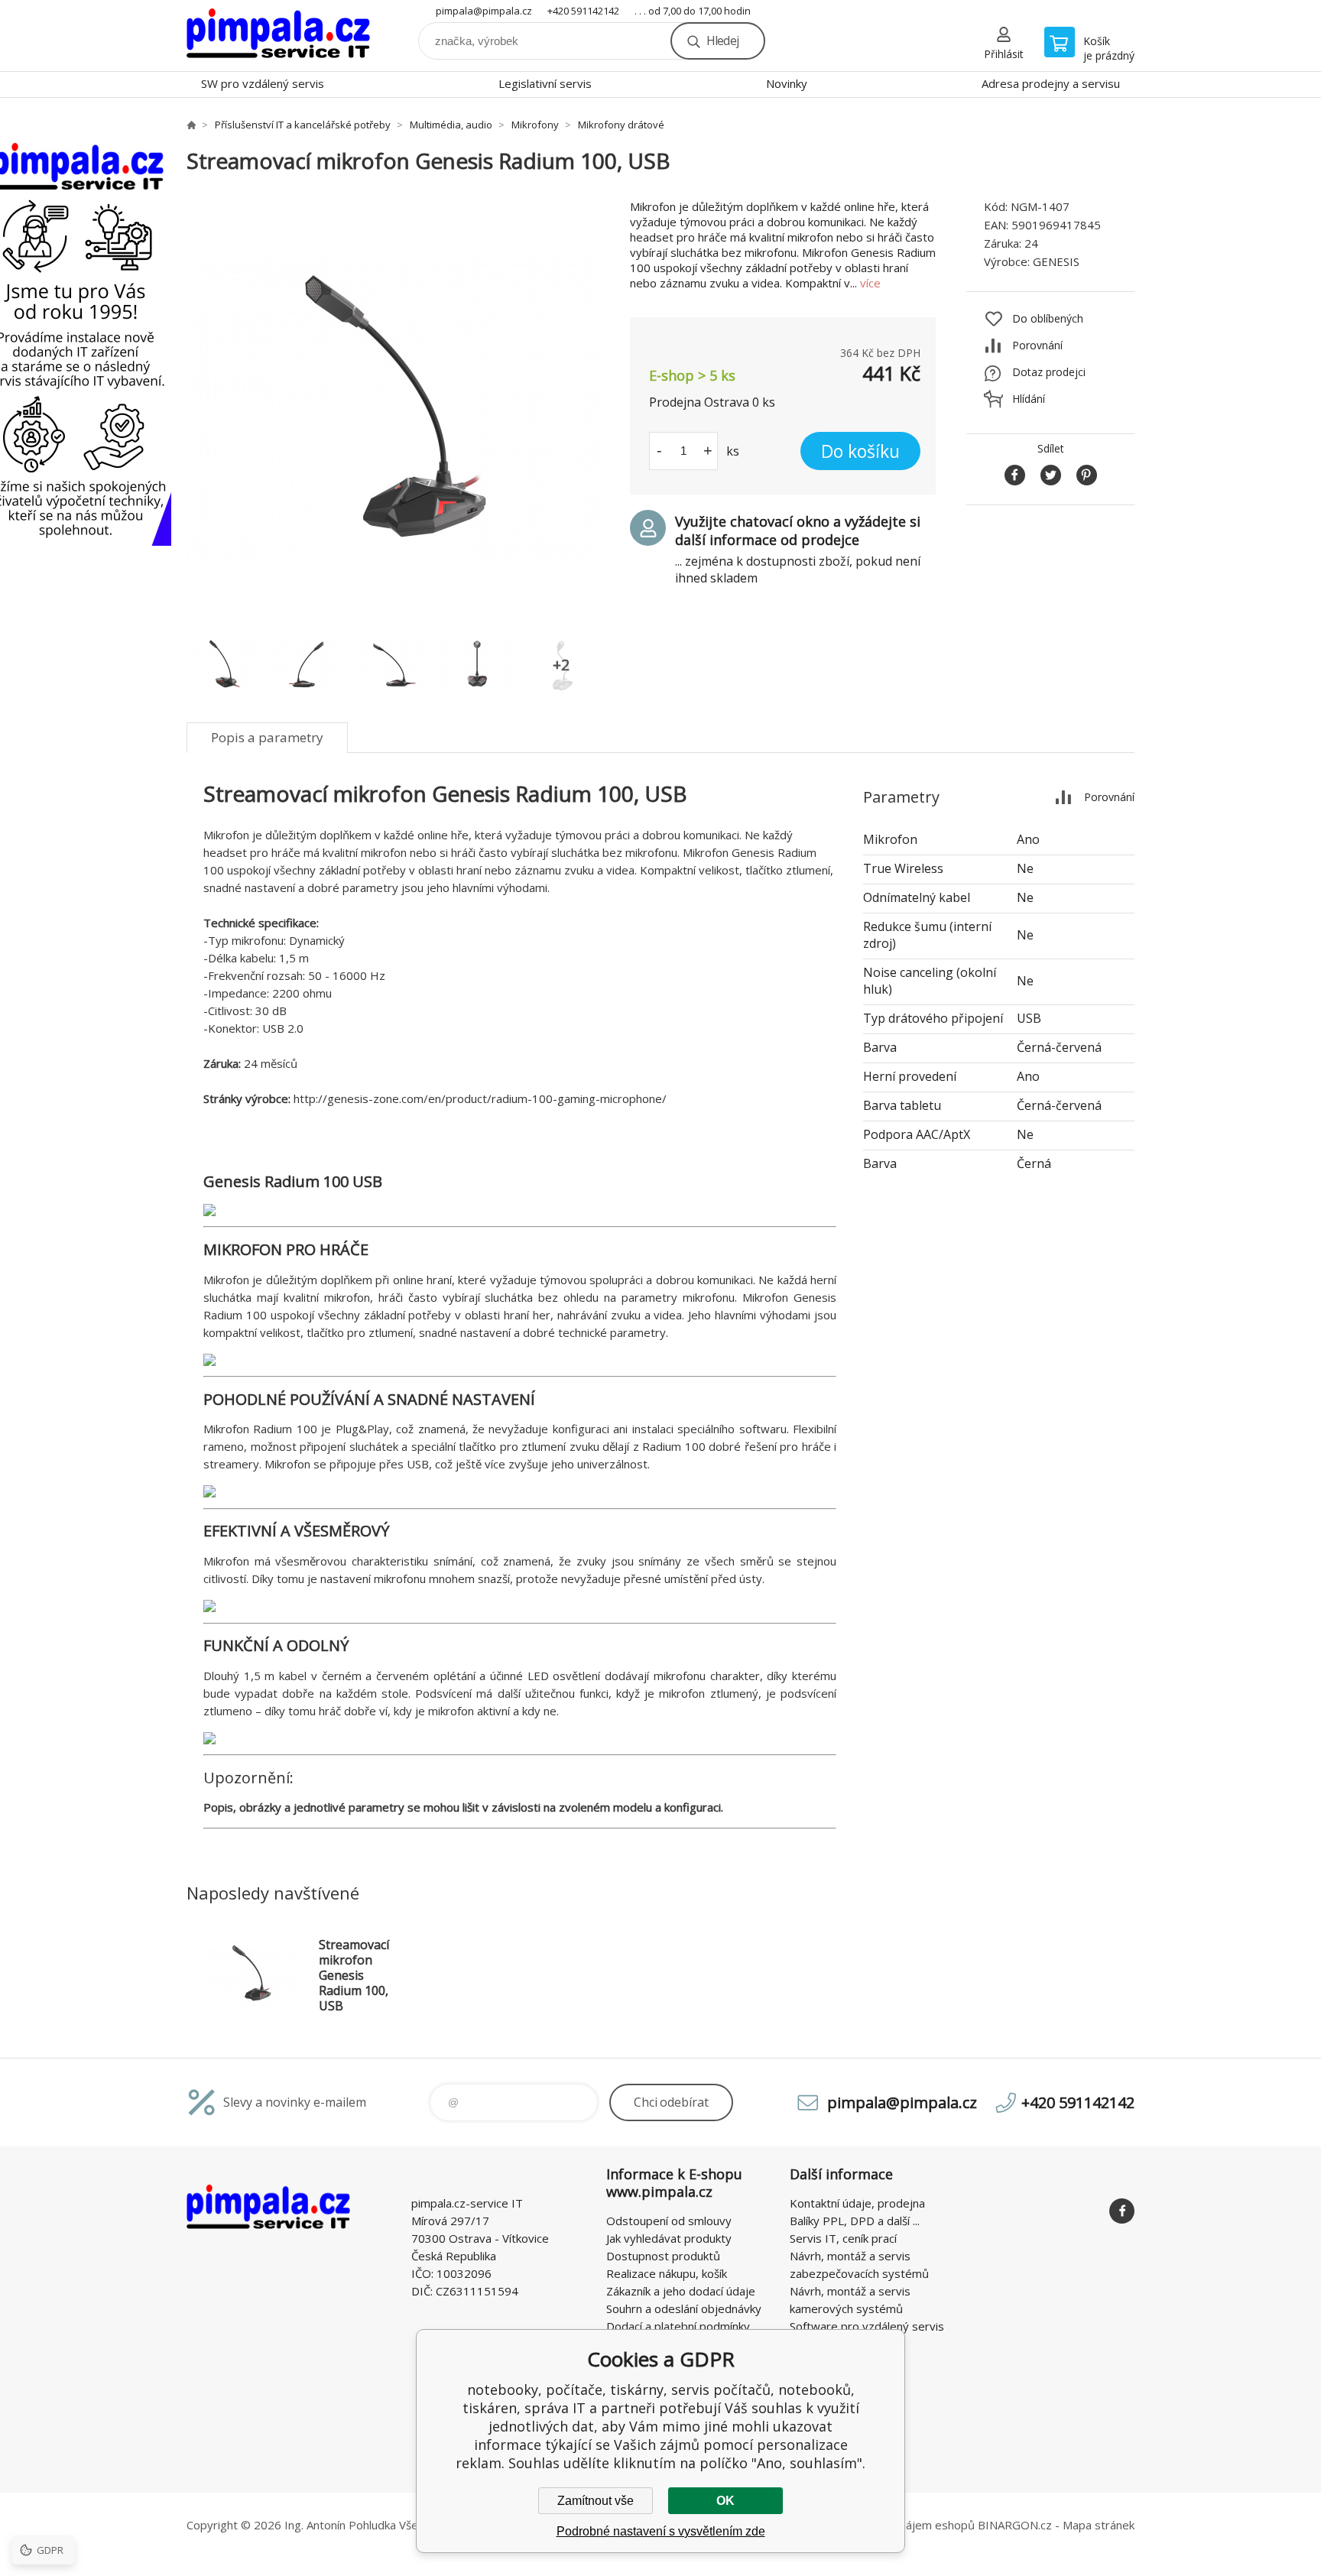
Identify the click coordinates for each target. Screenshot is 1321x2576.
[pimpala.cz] (191, 125)
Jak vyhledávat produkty (669, 2238)
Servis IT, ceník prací (843, 2238)
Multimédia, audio (451, 125)
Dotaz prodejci (1049, 372)
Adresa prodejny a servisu (1051, 83)
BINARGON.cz (1015, 2525)
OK (725, 2501)
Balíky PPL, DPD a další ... (855, 2221)
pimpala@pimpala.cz (484, 11)
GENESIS (1056, 261)
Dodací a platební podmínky (678, 2326)
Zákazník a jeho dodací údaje (681, 2291)
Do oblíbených (1048, 318)
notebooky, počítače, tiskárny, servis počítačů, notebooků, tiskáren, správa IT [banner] (278, 36)
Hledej (722, 41)
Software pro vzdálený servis (867, 2326)
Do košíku (860, 451)
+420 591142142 (583, 11)
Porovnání (1037, 345)
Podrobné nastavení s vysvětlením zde (661, 2531)
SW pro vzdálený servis (263, 83)
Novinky (787, 83)
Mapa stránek (1099, 2525)
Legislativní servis (545, 83)
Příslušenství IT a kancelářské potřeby (303, 125)
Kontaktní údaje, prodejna (857, 2203)
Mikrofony (535, 125)
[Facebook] (1122, 2211)
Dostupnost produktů (663, 2256)
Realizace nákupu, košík (667, 2273)
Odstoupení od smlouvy (669, 2221)
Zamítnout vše (596, 2501)
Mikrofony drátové (621, 125)
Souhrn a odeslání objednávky (684, 2308)
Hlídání (1029, 399)
